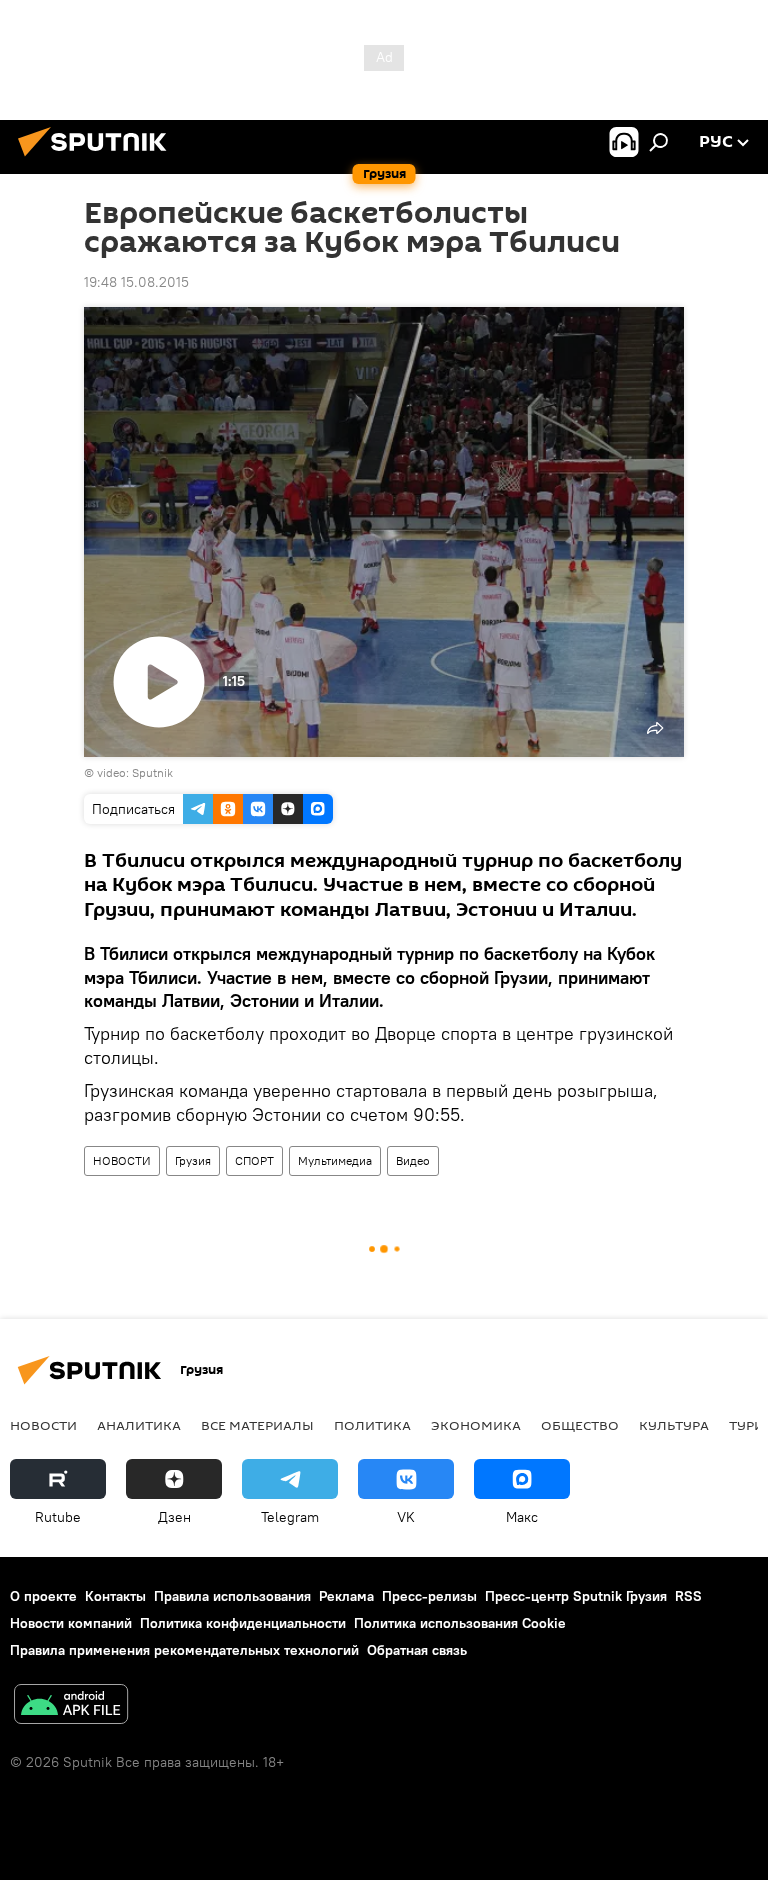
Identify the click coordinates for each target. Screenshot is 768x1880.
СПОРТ (254, 1160)
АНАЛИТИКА (139, 1425)
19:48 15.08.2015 (136, 282)
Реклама (346, 1596)
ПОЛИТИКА (372, 1425)
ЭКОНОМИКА (476, 1425)
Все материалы (257, 1425)
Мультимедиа (335, 1160)
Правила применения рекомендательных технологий (184, 1650)
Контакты (115, 1596)
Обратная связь (417, 1650)
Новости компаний (71, 1623)
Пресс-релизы (429, 1596)
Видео (413, 1160)
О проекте (43, 1596)
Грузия (193, 1160)
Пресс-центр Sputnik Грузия (576, 1596)
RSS (688, 1596)
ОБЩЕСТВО (580, 1425)
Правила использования (232, 1596)
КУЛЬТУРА (674, 1425)
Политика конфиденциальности (243, 1623)
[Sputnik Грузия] (98, 159)
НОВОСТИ (122, 1160)
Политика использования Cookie (460, 1623)
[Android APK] (71, 1706)
